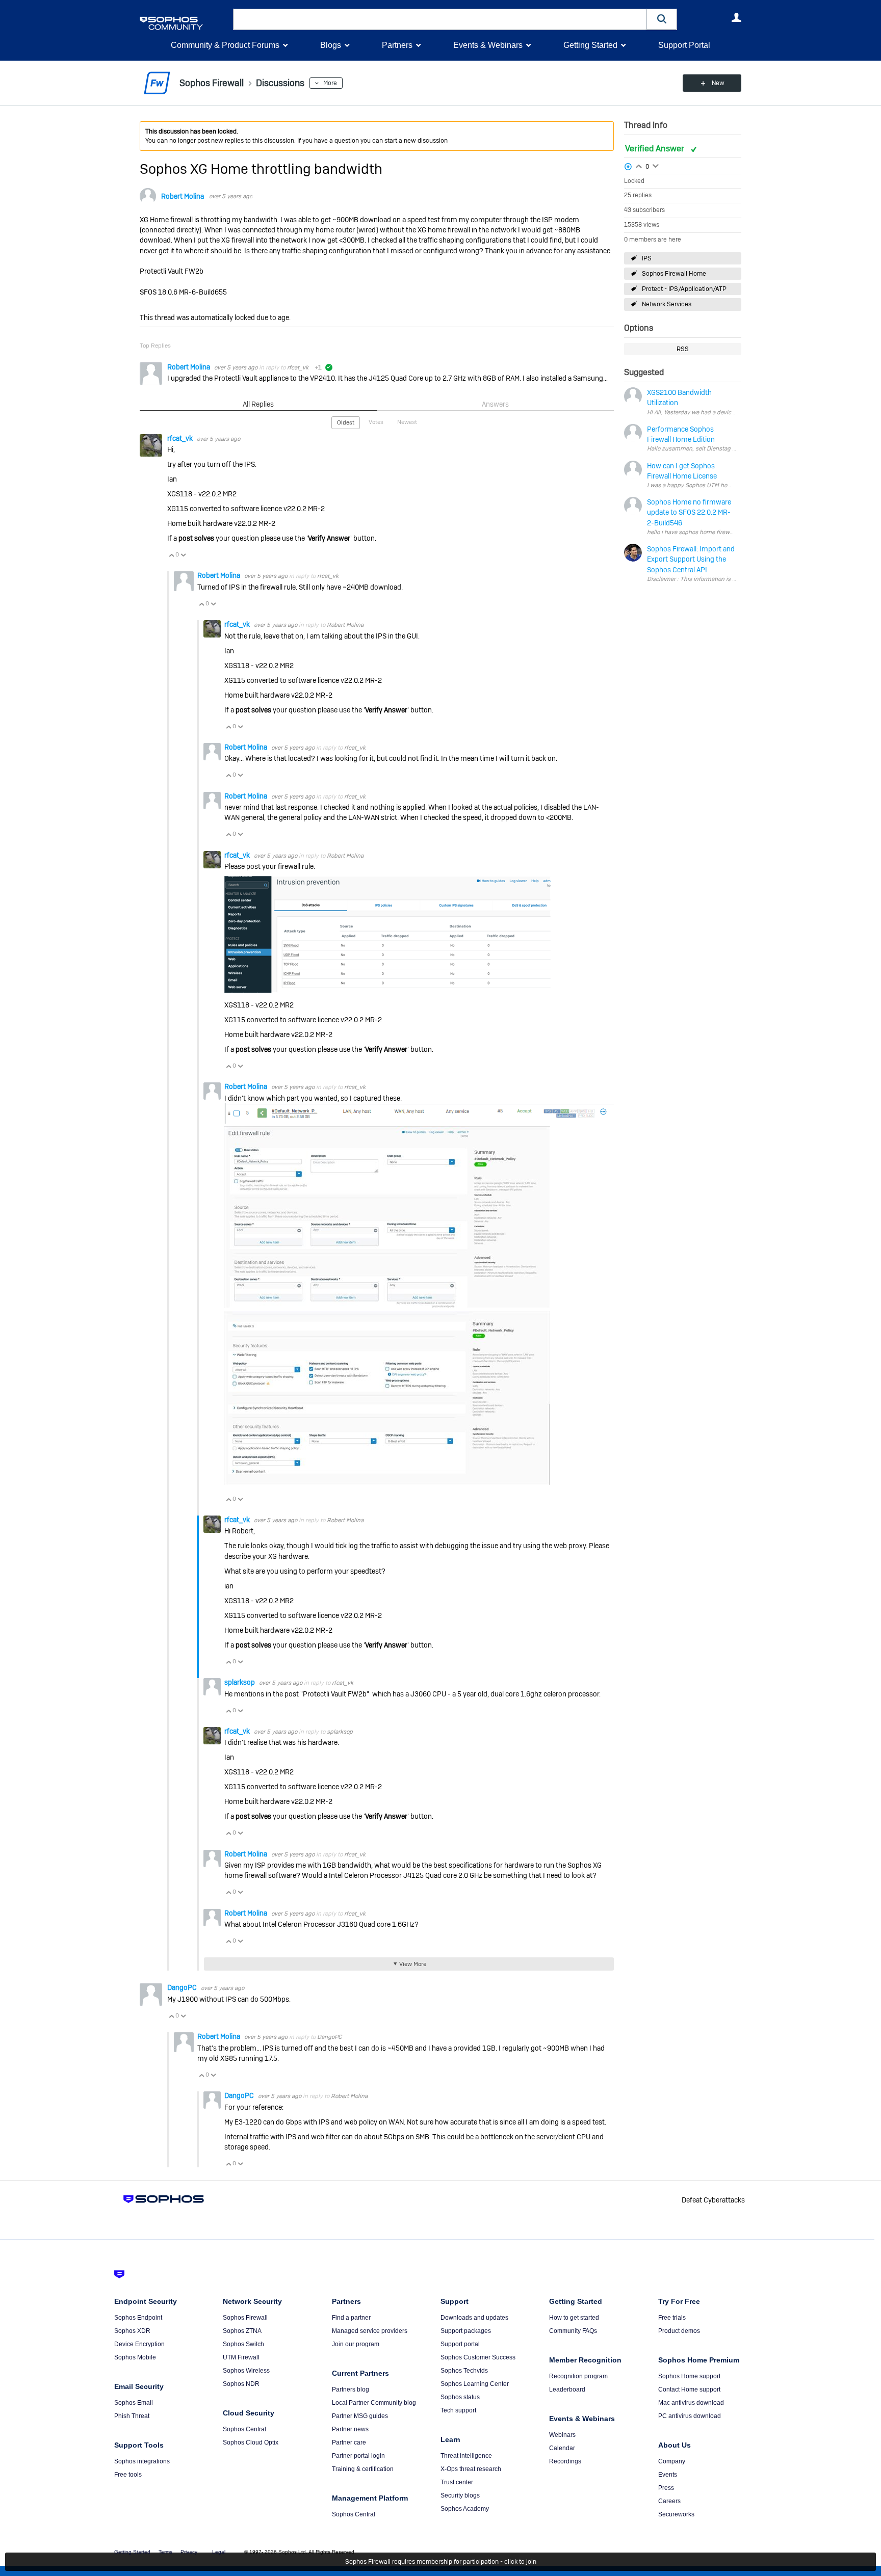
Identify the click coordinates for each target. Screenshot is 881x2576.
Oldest (346, 422)
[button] (662, 19)
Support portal (460, 2344)
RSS (683, 349)
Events (668, 2475)
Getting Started (590, 45)
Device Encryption (139, 2344)
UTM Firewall (241, 2357)
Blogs (331, 45)
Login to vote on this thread (639, 165)
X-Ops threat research (471, 2469)
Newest (407, 422)
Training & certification (363, 2469)
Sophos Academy (465, 2509)
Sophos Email (134, 2403)
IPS (647, 258)
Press (666, 2488)
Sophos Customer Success (478, 2357)
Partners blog (351, 2389)
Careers (669, 2501)
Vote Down (183, 555)
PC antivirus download (690, 2416)
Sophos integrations (142, 2461)
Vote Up (171, 555)
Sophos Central (244, 2429)
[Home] (184, 23)
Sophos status (460, 2397)
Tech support (458, 2410)
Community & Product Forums (225, 45)
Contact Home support (689, 2389)
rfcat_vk (298, 367)
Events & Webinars (488, 45)
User (736, 17)
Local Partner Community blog (374, 2403)
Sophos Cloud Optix (251, 2442)
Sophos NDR (241, 2384)
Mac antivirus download (691, 2403)
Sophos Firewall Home (674, 274)
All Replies (258, 404)
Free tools (128, 2475)
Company (672, 2461)
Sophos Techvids (464, 2371)
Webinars (562, 2435)
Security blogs (460, 2495)
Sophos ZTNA (242, 2331)
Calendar (562, 2448)
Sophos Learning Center (475, 2384)
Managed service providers (370, 2331)
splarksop (240, 1682)
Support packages (466, 2331)
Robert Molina (183, 196)
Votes (376, 422)
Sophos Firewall (245, 2318)
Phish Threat (132, 2416)
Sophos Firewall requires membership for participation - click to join (441, 2562)
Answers (495, 404)
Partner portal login (358, 2456)
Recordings (565, 2461)
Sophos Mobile (135, 2357)
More (330, 83)
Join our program (356, 2344)
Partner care (349, 2442)
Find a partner (351, 2318)
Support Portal (684, 45)
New (718, 83)
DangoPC (183, 1987)
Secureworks (676, 2514)
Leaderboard (567, 2389)
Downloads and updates (474, 2318)
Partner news (350, 2429)
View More (413, 1964)
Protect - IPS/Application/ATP (684, 289)
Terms (165, 2552)
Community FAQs (573, 2331)
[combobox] (440, 19)
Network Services (667, 304)
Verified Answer (656, 149)
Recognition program (578, 2376)
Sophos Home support (689, 2376)
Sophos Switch (243, 2344)
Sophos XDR (132, 2331)
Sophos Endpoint (138, 2318)
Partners (397, 45)
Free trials (672, 2318)
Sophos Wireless (246, 2371)
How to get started (574, 2318)
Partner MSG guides (360, 2416)
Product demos (679, 2331)
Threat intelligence (466, 2456)
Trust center (457, 2482)
